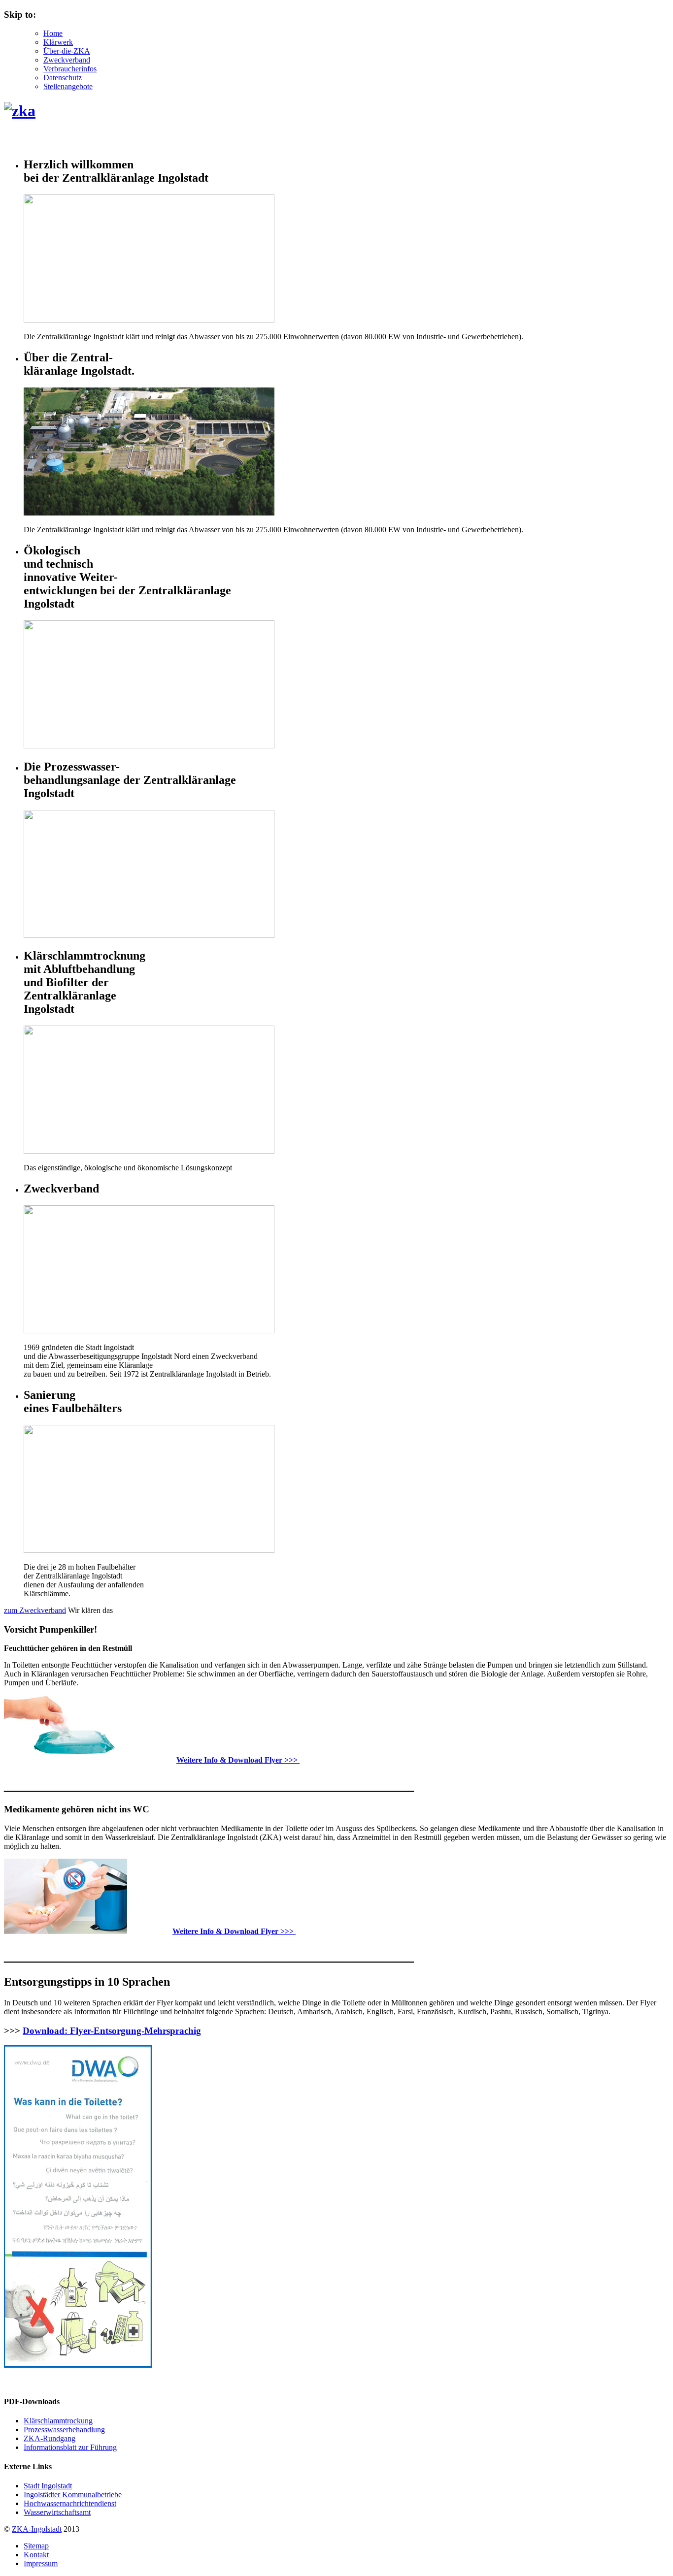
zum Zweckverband (35, 1610)
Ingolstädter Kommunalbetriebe (73, 2495)
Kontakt (36, 2555)
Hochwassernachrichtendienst (70, 2503)
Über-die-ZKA (67, 51)
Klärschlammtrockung (58, 2421)
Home (53, 33)
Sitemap (36, 2546)
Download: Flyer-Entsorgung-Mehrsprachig (112, 2031)
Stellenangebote (68, 86)
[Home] (20, 111)
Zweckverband (67, 60)
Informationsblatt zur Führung (70, 2447)
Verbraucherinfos (70, 69)
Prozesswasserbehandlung (64, 2430)
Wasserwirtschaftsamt (57, 2512)
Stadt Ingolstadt (48, 2486)
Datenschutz (63, 78)
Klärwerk (58, 42)
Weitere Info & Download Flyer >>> (238, 1760)
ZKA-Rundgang (50, 2438)
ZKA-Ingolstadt (37, 2529)
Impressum (41, 2563)
